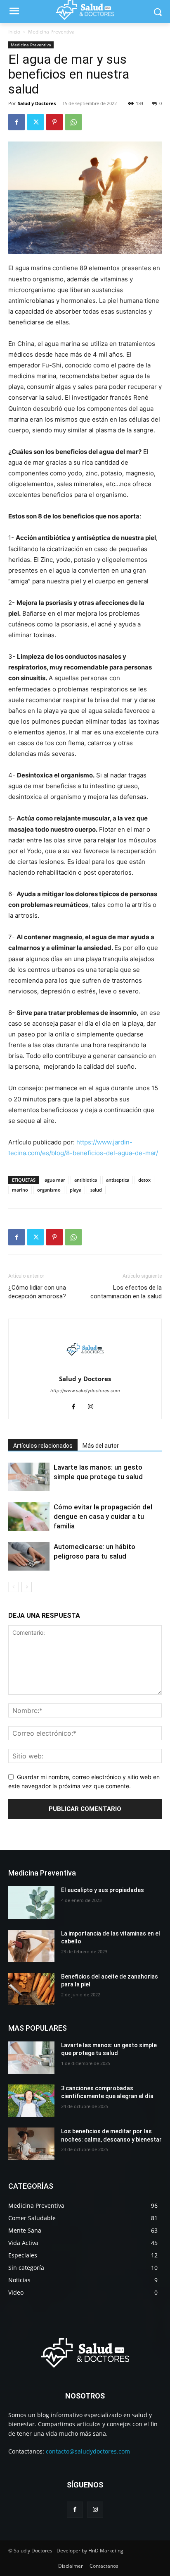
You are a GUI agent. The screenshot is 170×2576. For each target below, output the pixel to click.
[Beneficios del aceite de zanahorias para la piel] (31, 1989)
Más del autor (101, 1446)
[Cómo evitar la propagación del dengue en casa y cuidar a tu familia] (29, 1517)
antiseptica (118, 1180)
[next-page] (27, 1587)
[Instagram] (94, 1407)
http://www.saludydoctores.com (85, 1391)
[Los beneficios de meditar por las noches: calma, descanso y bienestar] (31, 2144)
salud (96, 1190)
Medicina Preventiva (51, 32)
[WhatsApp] (73, 122)
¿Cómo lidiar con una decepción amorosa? (37, 1292)
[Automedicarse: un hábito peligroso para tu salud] (29, 1556)
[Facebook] (17, 122)
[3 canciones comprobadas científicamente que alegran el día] (31, 2101)
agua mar (55, 1180)
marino (20, 1190)
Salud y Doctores (37, 103)
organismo (49, 1190)
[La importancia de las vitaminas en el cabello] (31, 1946)
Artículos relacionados (43, 1446)
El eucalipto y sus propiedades (103, 1890)
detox (144, 1180)
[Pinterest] (54, 122)
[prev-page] (13, 1587)
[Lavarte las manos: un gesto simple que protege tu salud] (29, 1477)
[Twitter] (35, 122)
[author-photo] (85, 1367)
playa (76, 1190)
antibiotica (86, 1180)
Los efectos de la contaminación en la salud (126, 1292)
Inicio (14, 32)
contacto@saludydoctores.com (88, 2451)
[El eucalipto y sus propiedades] (31, 1902)
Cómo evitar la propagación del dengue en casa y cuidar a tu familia (103, 1516)
